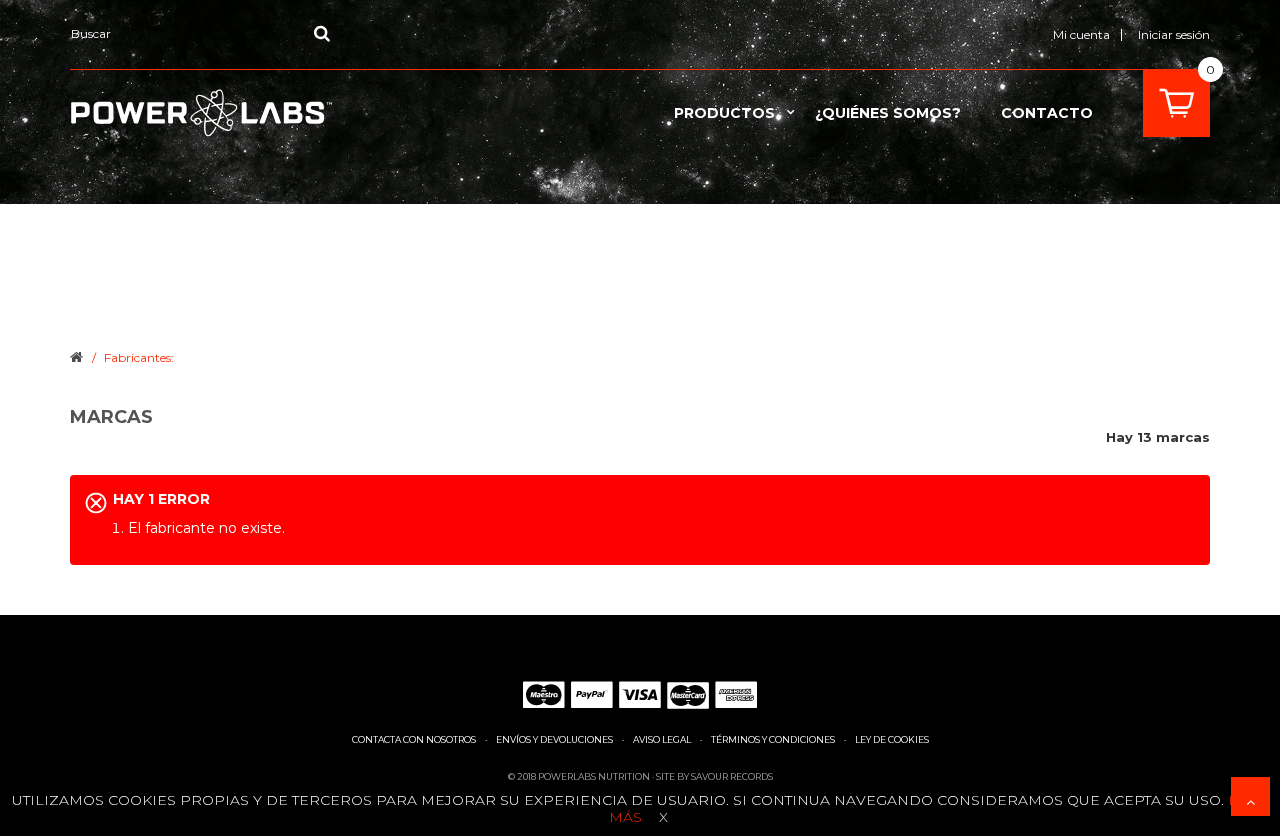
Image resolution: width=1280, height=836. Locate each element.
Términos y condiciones (773, 739)
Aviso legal (662, 739)
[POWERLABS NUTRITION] (201, 113)
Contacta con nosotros (414, 739)
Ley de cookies (892, 739)
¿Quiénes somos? (888, 113)
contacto (1047, 113)
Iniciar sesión (1174, 34)
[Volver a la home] (76, 356)
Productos (724, 113)
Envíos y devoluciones (554, 739)
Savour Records (732, 776)
